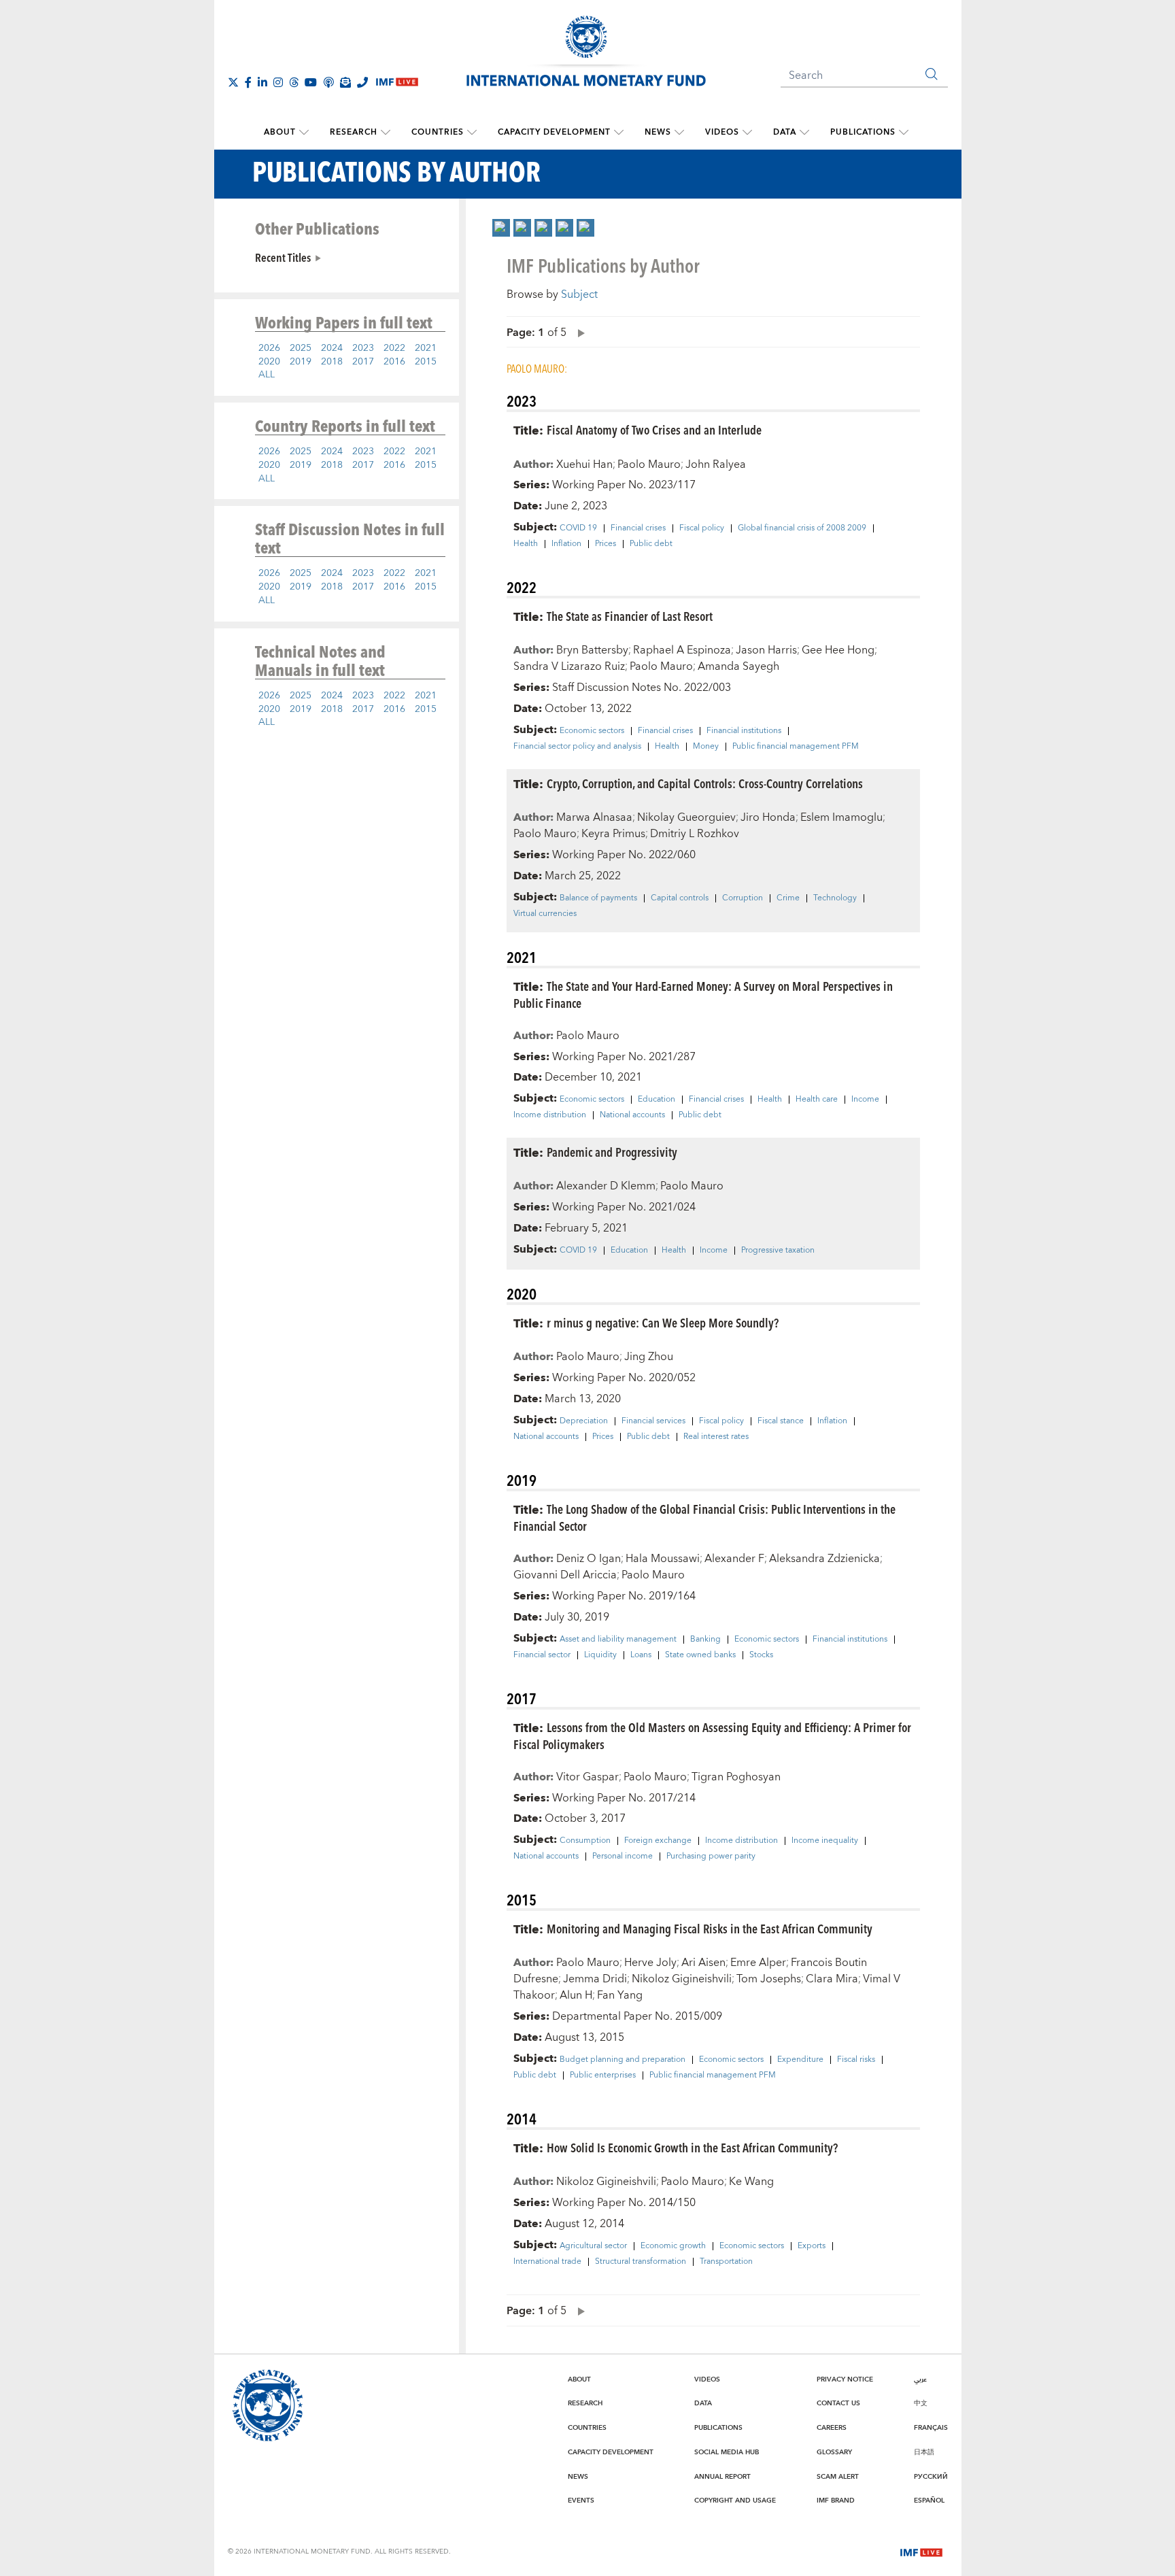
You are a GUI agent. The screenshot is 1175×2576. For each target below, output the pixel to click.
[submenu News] (679, 133)
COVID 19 (578, 528)
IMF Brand (836, 2501)
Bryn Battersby (592, 650)
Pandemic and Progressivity (612, 1152)
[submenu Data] (804, 133)
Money (706, 747)
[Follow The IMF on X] (233, 82)
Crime (788, 898)
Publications (863, 132)
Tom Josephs (769, 1979)
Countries (438, 132)
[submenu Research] (386, 133)
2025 (301, 348)
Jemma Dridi (595, 1979)
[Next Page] (578, 332)
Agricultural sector (593, 2246)
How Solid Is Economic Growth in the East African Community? (692, 2147)
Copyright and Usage (735, 2501)
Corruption (743, 898)
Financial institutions (744, 731)
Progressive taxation (778, 1251)
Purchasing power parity (711, 1857)
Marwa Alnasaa (594, 817)
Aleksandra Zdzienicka (824, 1559)
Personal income (623, 1857)
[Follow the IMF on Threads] (294, 82)
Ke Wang (751, 2182)
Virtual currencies (545, 914)
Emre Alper (758, 1963)
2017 (363, 362)
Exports (812, 2246)
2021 (426, 348)
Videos (722, 132)
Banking (705, 1640)
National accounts (632, 1115)
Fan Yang (620, 1995)
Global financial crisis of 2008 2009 (802, 528)
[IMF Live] (921, 2551)
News (658, 132)
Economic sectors (592, 731)
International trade (547, 2262)
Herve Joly (650, 1963)
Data (785, 132)
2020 (269, 362)
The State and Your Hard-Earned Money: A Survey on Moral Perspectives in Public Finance (703, 994)
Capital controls (680, 898)
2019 (301, 362)
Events (581, 2501)
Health (526, 544)
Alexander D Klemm (606, 1186)
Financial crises (638, 528)
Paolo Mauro (649, 464)
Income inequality (825, 1841)
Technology (835, 898)
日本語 (924, 2452)
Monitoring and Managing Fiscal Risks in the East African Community (710, 1928)
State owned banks (700, 1655)
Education (657, 1100)
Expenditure (800, 2060)
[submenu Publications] (904, 133)
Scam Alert (838, 2477)
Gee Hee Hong (838, 650)
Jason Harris (766, 650)
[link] (501, 228)
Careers (832, 2428)
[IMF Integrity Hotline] (362, 82)
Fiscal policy (702, 528)
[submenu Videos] (747, 133)
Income (865, 1100)
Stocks (761, 1655)
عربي (920, 2379)
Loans (641, 1655)
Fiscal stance (781, 1421)
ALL (267, 375)
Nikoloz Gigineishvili (682, 1979)
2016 (394, 362)
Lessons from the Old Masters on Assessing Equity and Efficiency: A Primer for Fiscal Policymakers (712, 1735)
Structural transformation (641, 2262)
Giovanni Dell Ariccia (565, 1575)
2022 (394, 348)
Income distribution (550, 1115)
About (280, 132)
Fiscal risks (856, 2060)
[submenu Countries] (472, 133)
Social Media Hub (727, 2452)
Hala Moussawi (663, 1559)
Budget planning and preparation (623, 2060)
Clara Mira (832, 1979)
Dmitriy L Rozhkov (695, 834)
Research (354, 132)
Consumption (585, 1841)
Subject (579, 294)
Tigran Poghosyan (736, 1777)
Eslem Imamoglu (841, 817)
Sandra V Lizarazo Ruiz (569, 666)
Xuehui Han (584, 464)
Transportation (726, 2262)
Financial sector (542, 1655)
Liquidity (600, 1655)
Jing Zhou (649, 1357)
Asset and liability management (618, 1640)
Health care (817, 1100)
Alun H (576, 1995)
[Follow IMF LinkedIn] (262, 82)
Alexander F (734, 1559)
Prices (606, 544)
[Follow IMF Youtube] (311, 82)
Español (929, 2501)
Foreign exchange (658, 1841)
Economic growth (673, 2246)
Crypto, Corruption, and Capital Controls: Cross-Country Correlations (705, 783)
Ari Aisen (703, 1963)
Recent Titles (283, 257)
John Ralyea (716, 464)
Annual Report (722, 2477)
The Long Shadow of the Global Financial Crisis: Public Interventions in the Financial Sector (704, 1517)
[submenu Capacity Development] (619, 133)
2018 (332, 362)
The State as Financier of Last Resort (630, 616)
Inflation (566, 544)
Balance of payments (598, 898)
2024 (332, 348)
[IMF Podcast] (328, 82)
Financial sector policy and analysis (577, 747)
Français (931, 2428)
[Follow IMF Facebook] (248, 82)
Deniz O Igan (589, 1559)
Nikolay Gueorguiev (686, 817)
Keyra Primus (613, 834)
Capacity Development (554, 132)
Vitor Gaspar (587, 1777)
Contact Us (838, 2403)
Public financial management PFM (796, 747)
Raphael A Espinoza (682, 650)
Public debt (651, 544)
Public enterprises (603, 2075)
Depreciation (584, 1421)
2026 (269, 348)
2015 (426, 362)
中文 (921, 2403)
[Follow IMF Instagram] (278, 82)
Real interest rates (716, 1437)
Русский (931, 2477)
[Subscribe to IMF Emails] (345, 82)
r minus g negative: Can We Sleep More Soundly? (663, 1322)
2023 (363, 348)
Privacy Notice (845, 2379)
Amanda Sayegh (738, 666)
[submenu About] (304, 133)
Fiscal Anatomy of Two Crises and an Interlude (654, 429)
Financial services (653, 1421)
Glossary (834, 2452)
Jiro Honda (768, 817)
